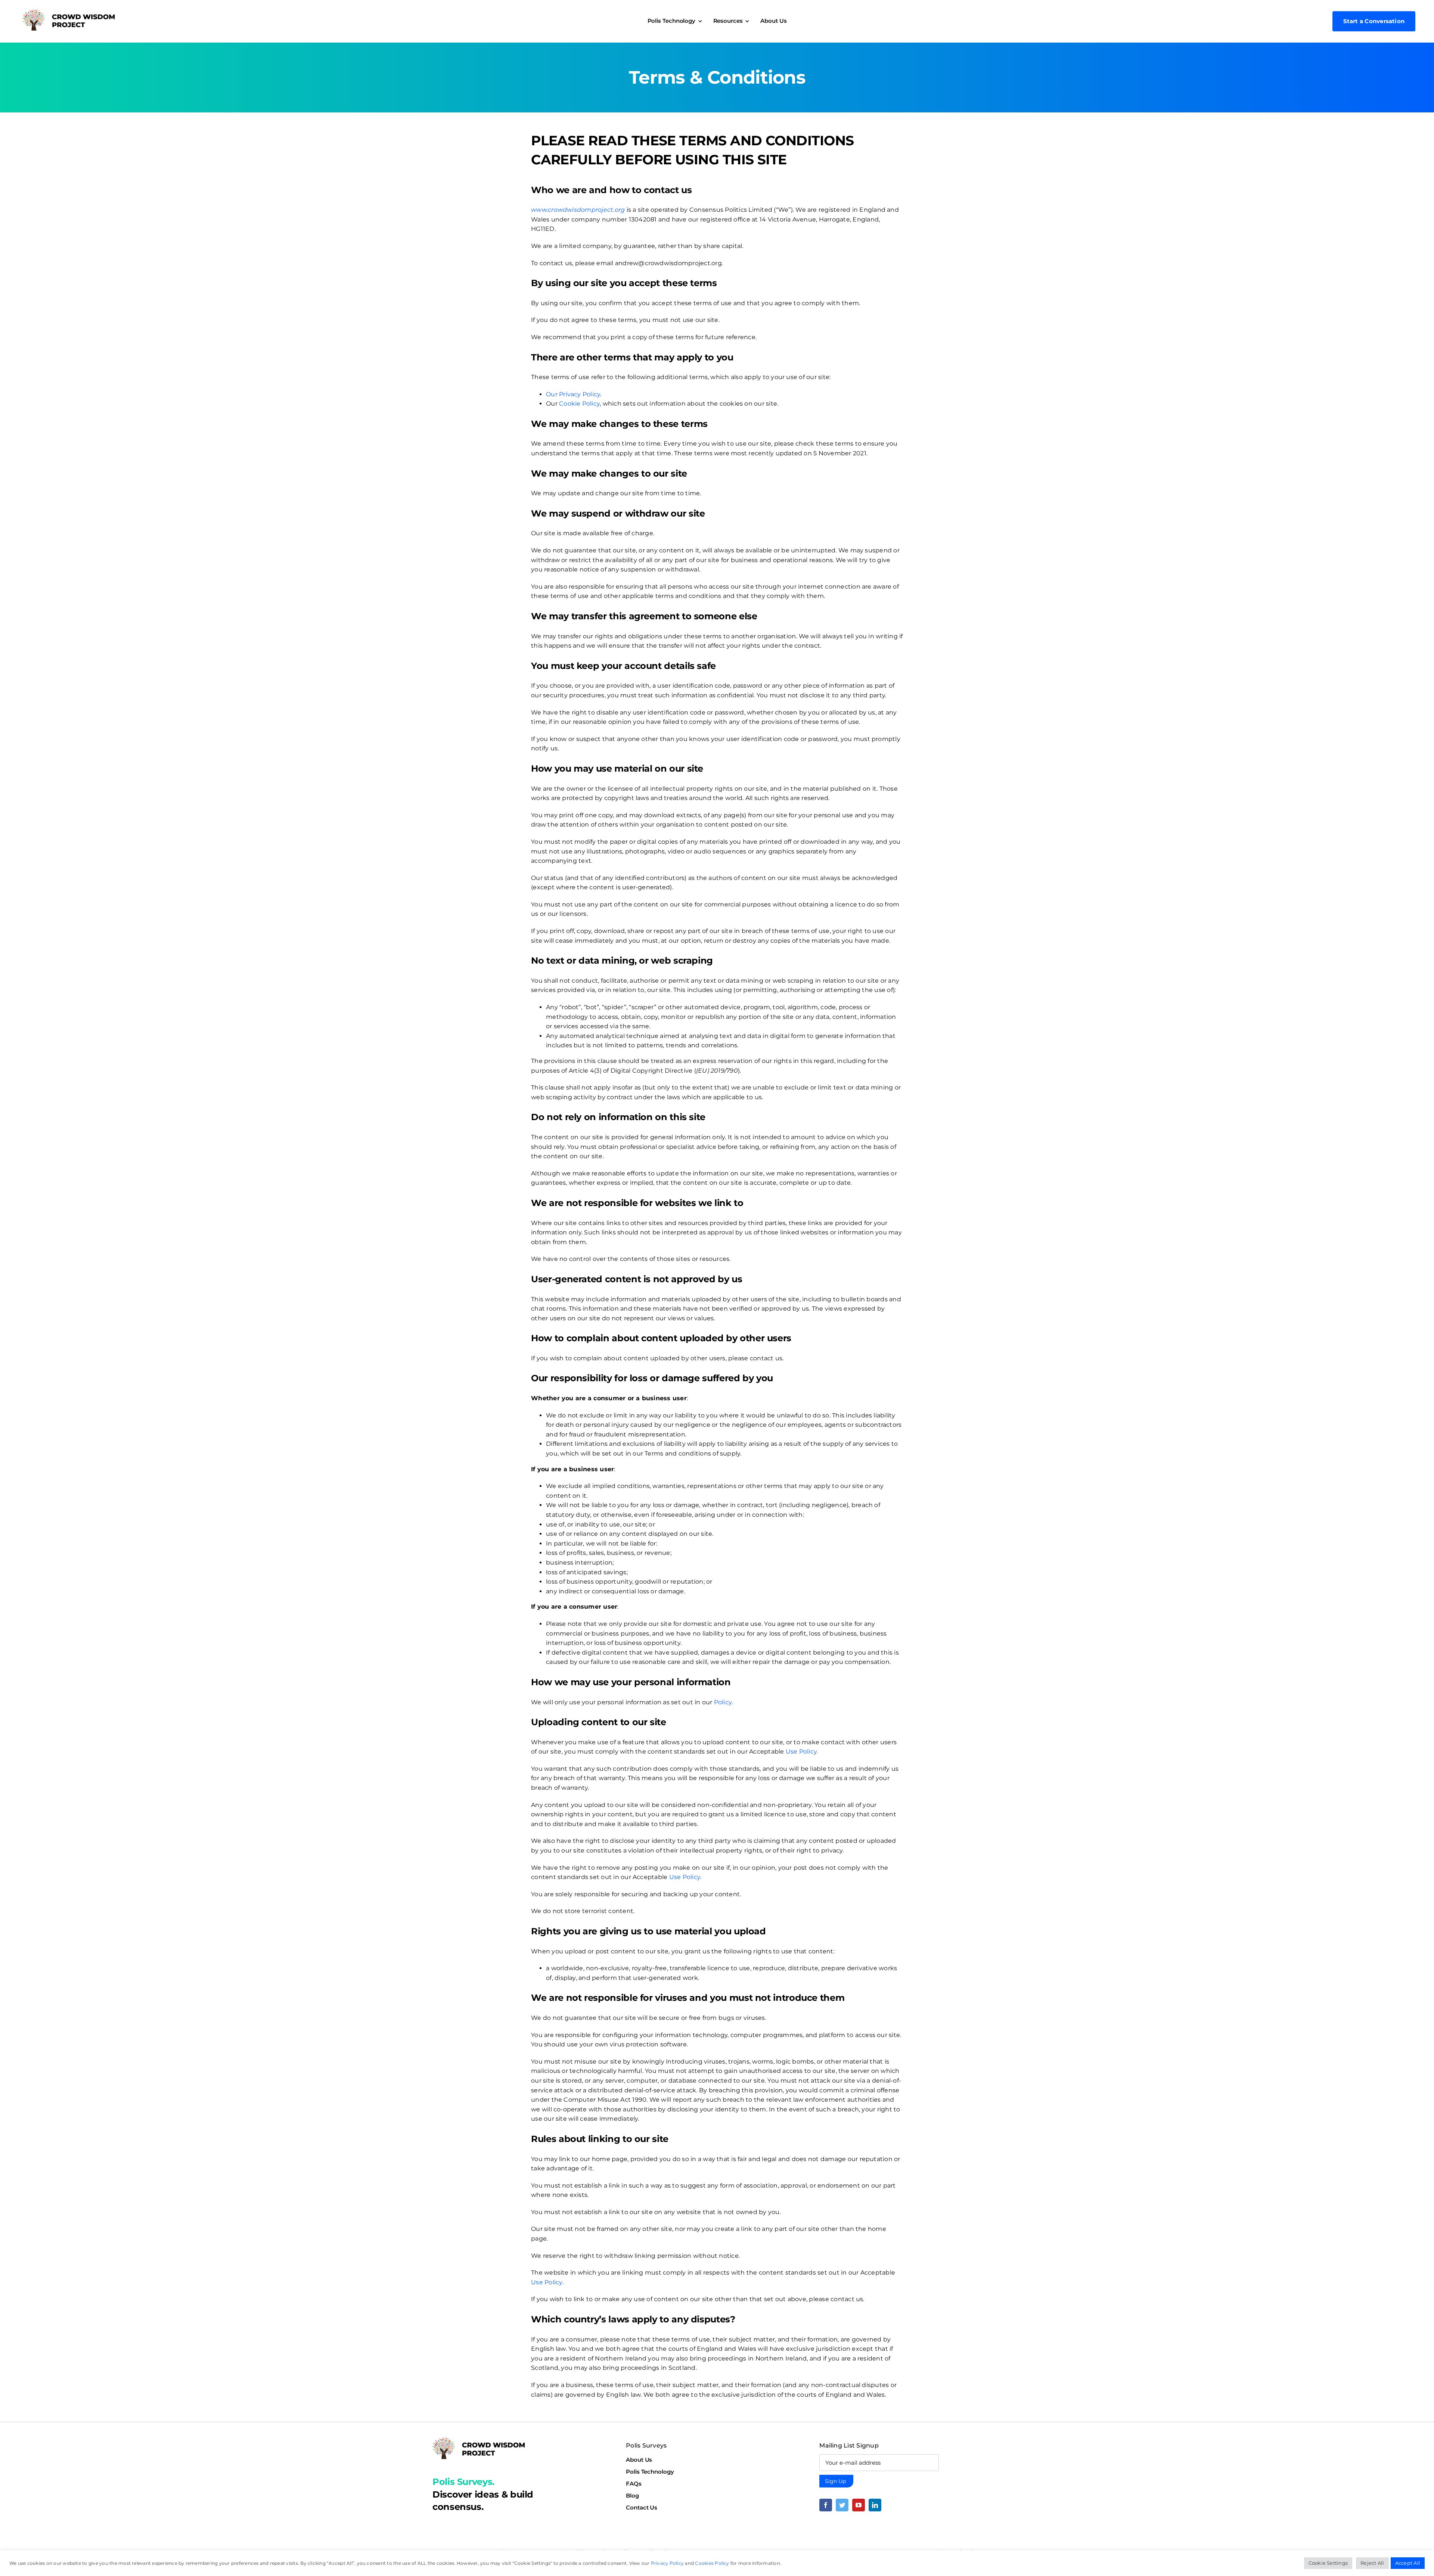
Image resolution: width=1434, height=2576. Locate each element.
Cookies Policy (712, 2563)
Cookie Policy (579, 404)
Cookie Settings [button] (1328, 2563)
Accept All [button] (1408, 2563)
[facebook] (826, 2505)
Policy (723, 1702)
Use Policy (547, 2282)
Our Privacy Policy (573, 394)
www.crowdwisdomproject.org (578, 210)
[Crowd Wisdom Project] (69, 12)
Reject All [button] (1372, 2563)
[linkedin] (875, 2505)
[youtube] (859, 2505)
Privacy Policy (667, 2563)
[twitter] (842, 2505)
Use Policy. (802, 1752)
